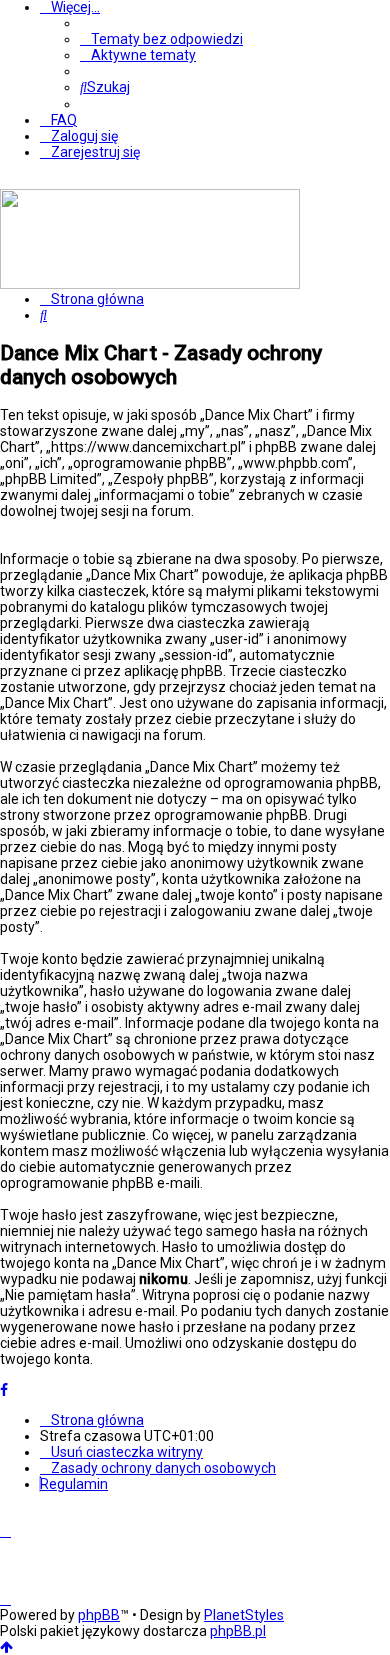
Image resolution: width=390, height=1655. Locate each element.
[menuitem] (161, 39)
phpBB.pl (238, 1631)
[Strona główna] (150, 284)
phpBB (99, 1615)
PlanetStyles (244, 1615)
